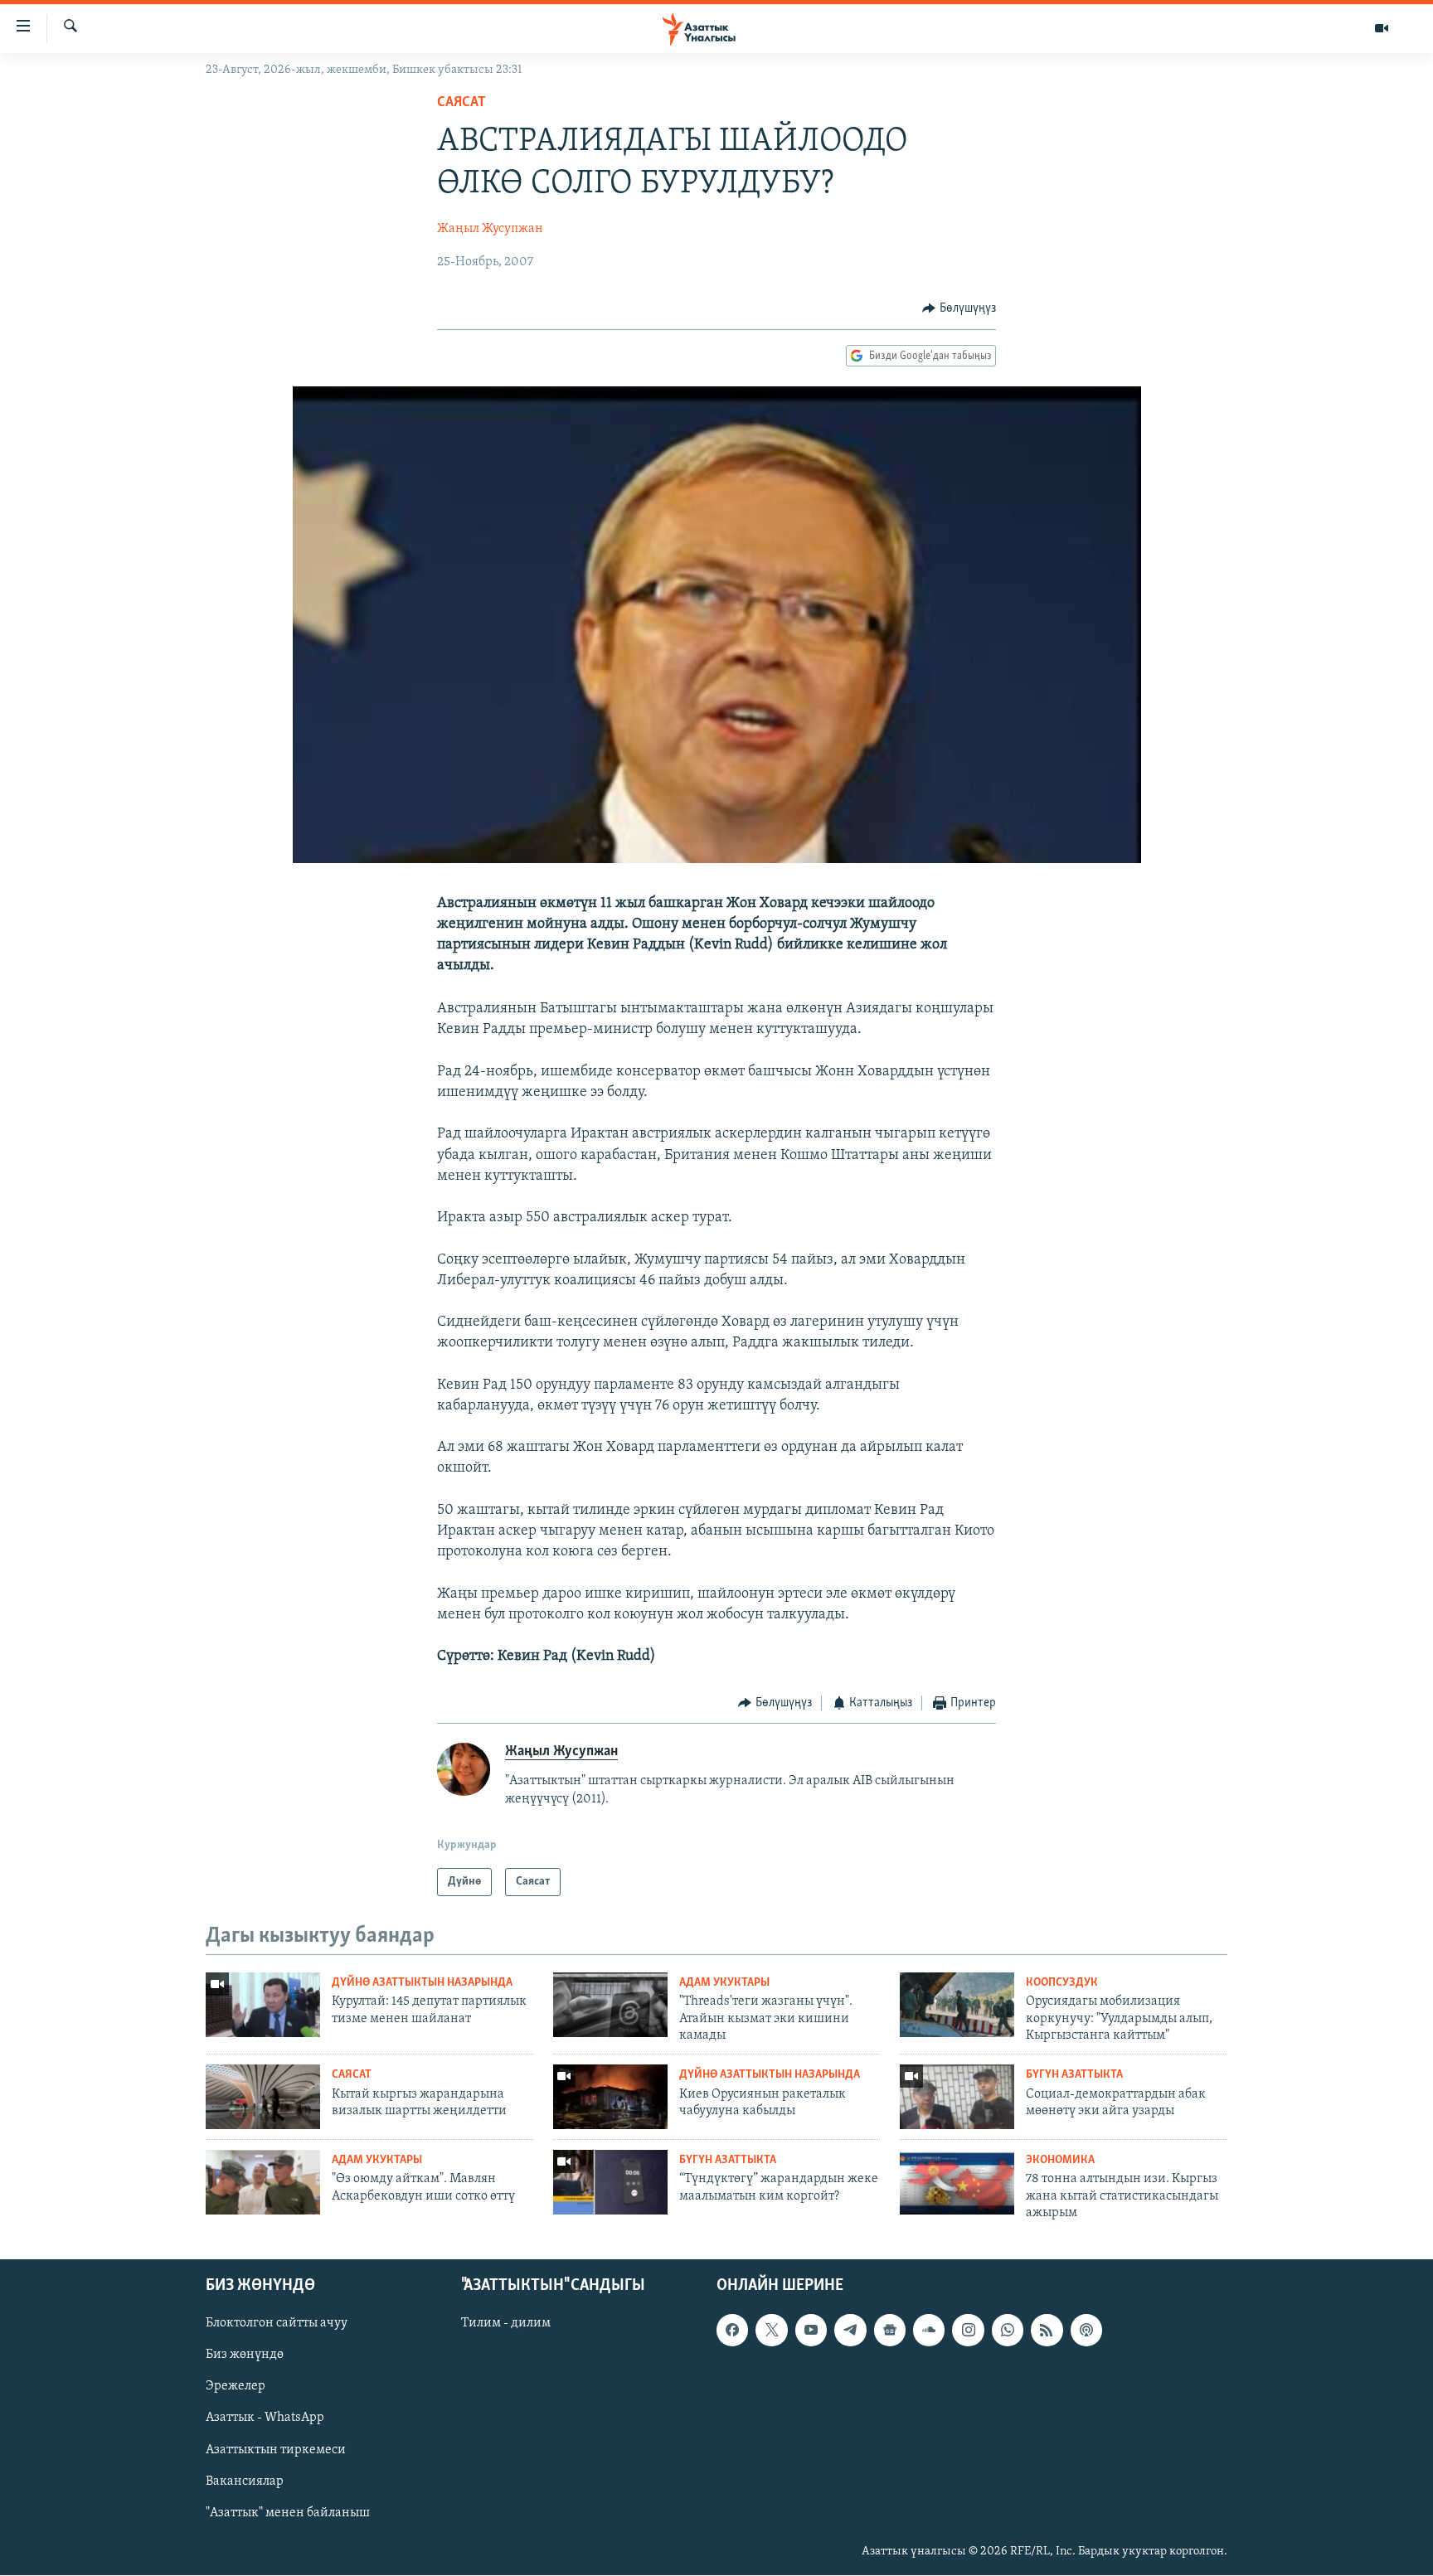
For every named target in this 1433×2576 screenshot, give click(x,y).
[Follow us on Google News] (890, 2331)
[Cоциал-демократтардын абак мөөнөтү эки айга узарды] (957, 2097)
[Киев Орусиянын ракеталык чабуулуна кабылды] (610, 2097)
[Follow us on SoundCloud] (929, 2331)
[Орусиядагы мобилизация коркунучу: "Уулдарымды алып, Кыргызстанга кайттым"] (957, 2005)
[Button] (959, 308)
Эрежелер (236, 2387)
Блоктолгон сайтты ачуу (277, 2324)
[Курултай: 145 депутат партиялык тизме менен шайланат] (263, 2005)
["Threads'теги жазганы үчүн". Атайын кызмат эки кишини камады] (610, 2005)
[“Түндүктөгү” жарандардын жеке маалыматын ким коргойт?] (610, 2182)
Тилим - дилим (506, 2324)
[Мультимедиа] (1382, 28)
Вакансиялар (245, 2481)
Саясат (461, 103)
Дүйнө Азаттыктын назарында (422, 1983)
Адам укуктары (724, 1983)
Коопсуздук (1062, 1983)
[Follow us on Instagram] (968, 2331)
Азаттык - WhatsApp (265, 2418)
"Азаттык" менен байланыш (288, 2513)
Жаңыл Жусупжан (490, 229)
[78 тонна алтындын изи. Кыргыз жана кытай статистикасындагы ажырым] (957, 2182)
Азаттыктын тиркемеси (276, 2450)
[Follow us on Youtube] (811, 2331)
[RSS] (1047, 2331)
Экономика (1060, 2160)
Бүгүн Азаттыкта (1074, 2075)
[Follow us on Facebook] (732, 2331)
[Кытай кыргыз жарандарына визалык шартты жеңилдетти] (263, 2097)
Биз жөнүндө (245, 2355)
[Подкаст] (1086, 2331)
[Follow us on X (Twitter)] (771, 2331)
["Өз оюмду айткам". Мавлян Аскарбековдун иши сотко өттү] (263, 2182)
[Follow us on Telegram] (850, 2331)
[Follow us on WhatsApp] (1008, 2331)
